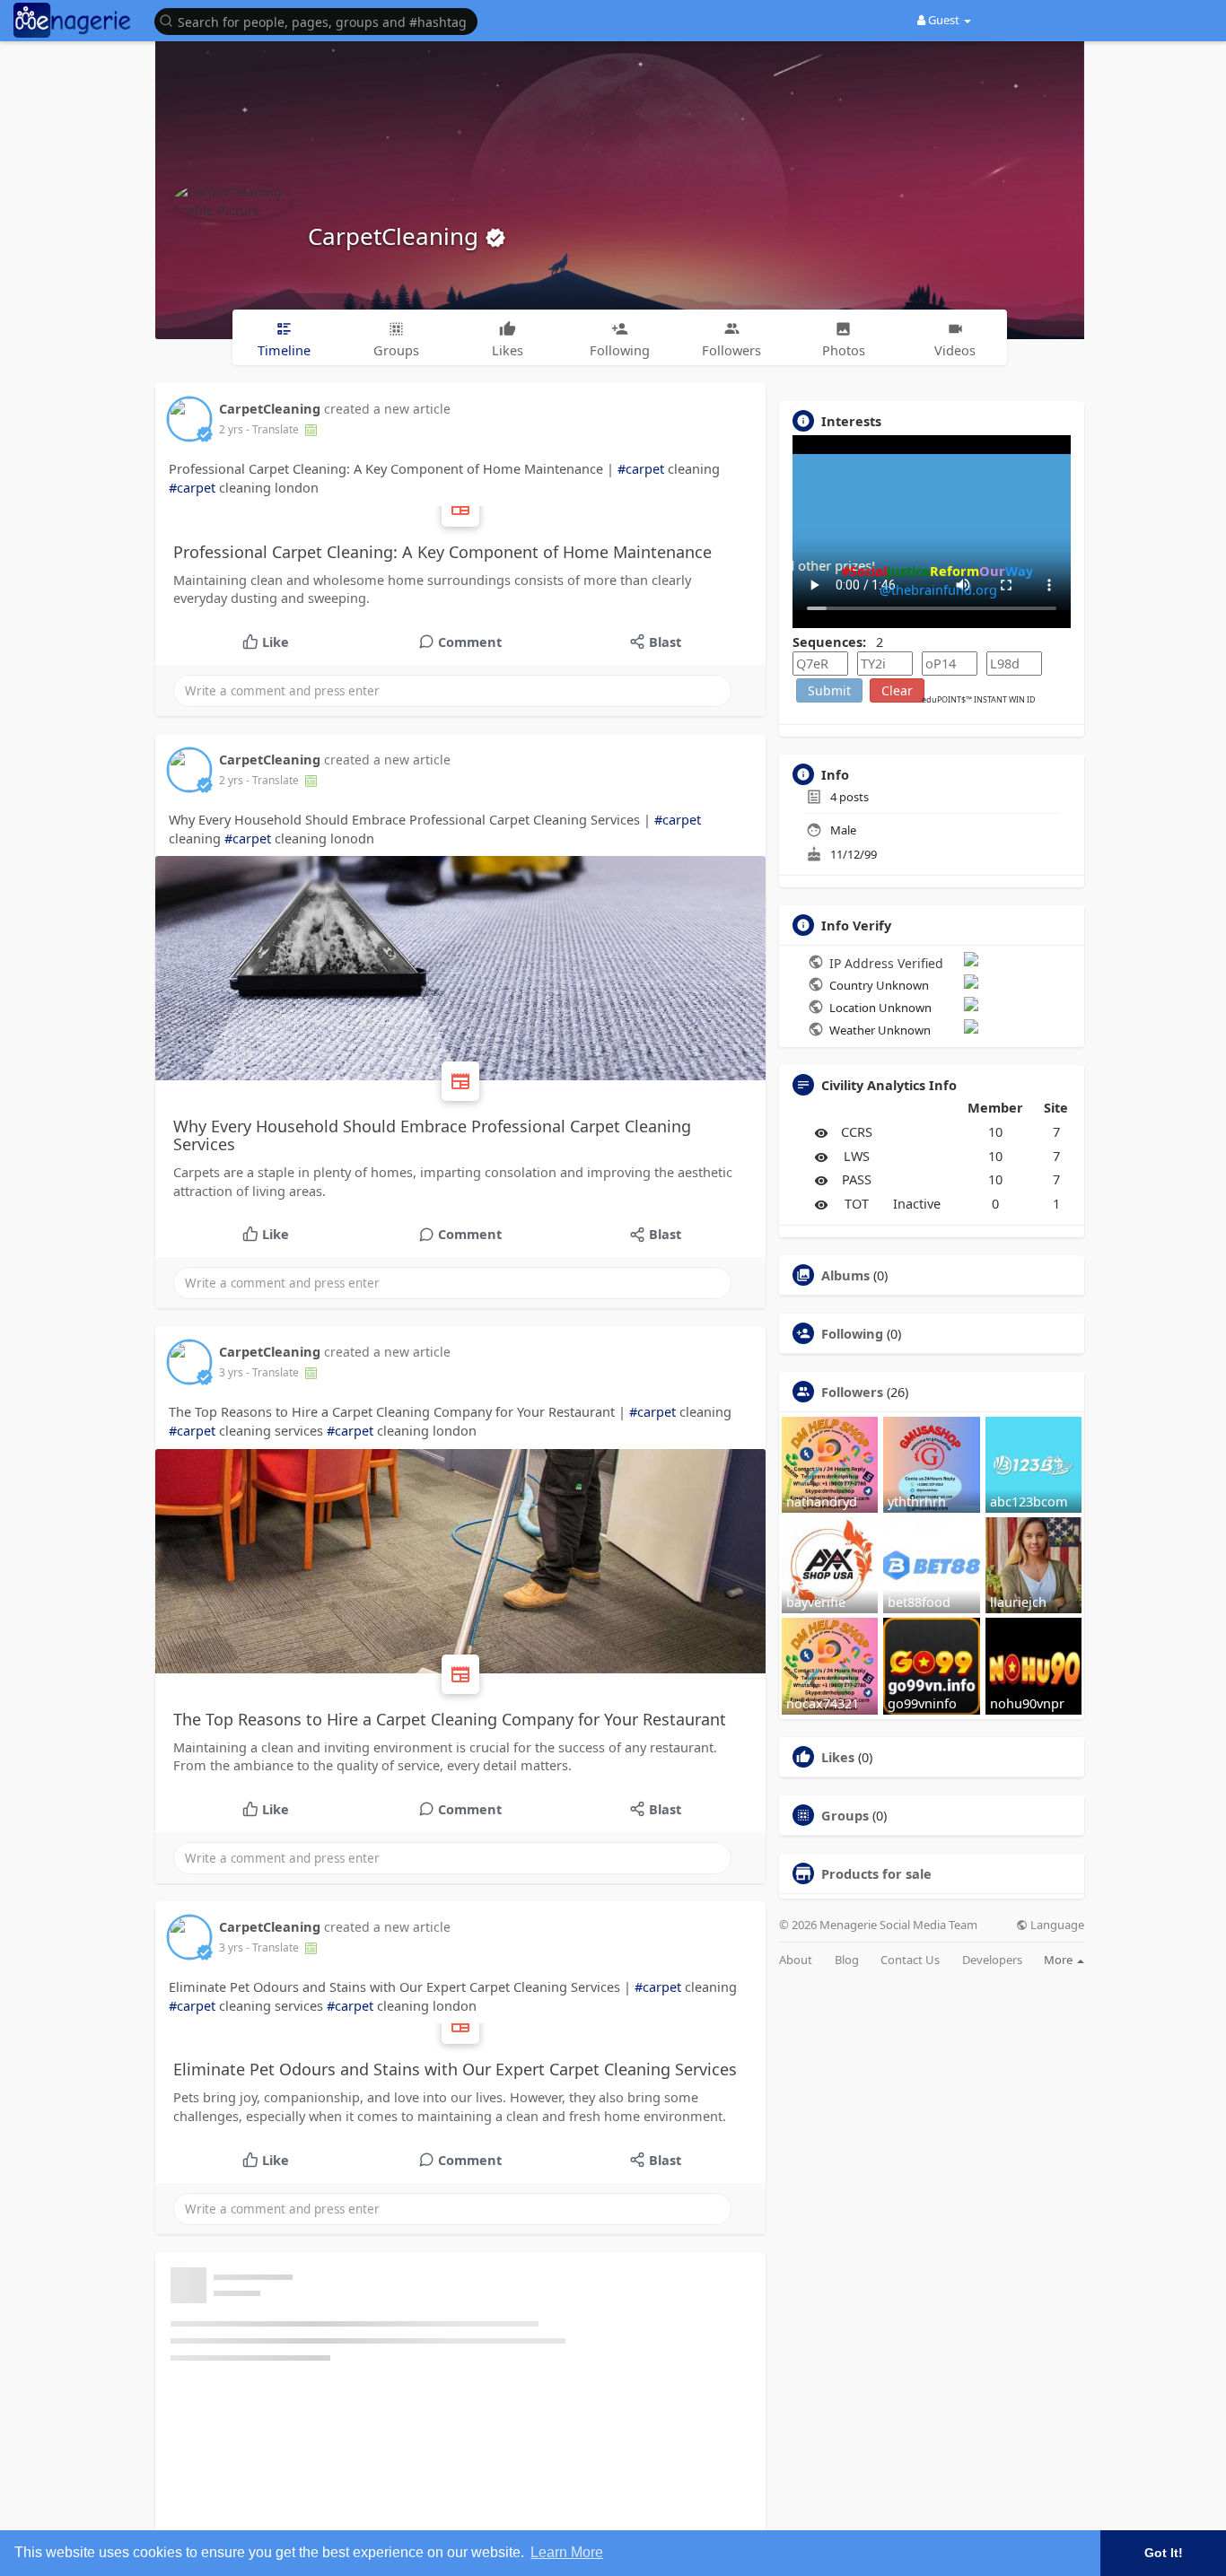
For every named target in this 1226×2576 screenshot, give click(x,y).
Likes (838, 1757)
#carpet (641, 468)
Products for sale (876, 1873)
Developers (992, 1960)
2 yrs (231, 429)
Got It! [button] (1164, 2553)
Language (1056, 1925)
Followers (852, 1392)
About (796, 1960)
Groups (845, 1815)
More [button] (1060, 1960)
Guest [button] (944, 20)
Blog (847, 1960)
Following (852, 1333)
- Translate (274, 429)
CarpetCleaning (396, 236)
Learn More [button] (567, 2552)
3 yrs (231, 1372)
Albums (845, 1275)
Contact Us (910, 1960)
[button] (320, 20)
